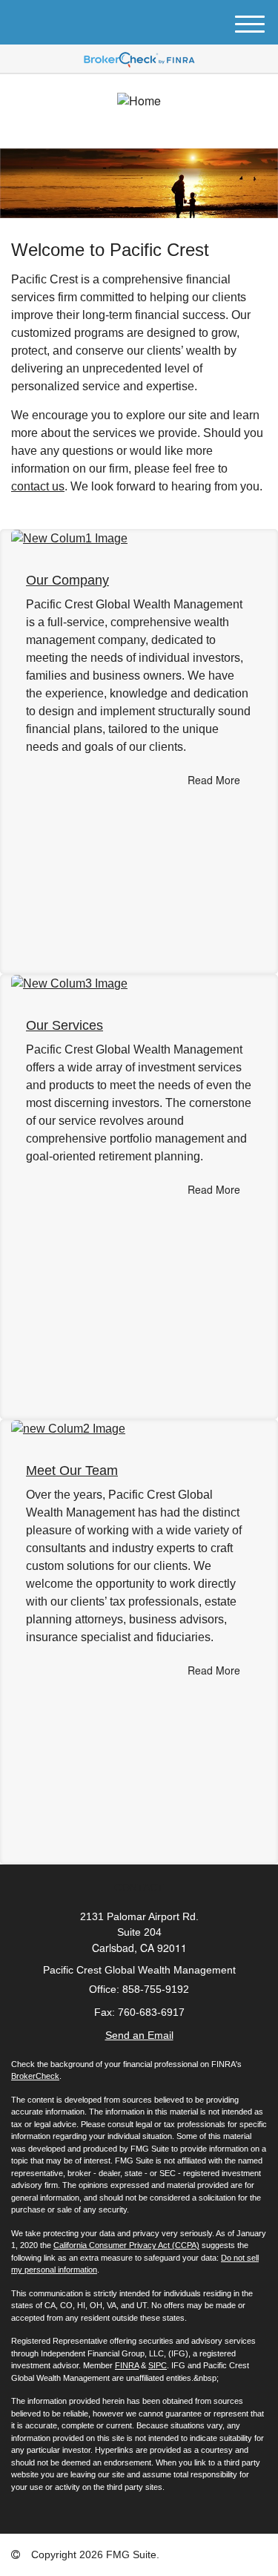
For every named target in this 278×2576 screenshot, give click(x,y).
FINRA (127, 2365)
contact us (38, 486)
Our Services (64, 1025)
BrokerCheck (35, 2076)
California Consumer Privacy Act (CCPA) (126, 2245)
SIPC (158, 2365)
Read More (214, 780)
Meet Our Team (72, 1471)
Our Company (67, 580)
